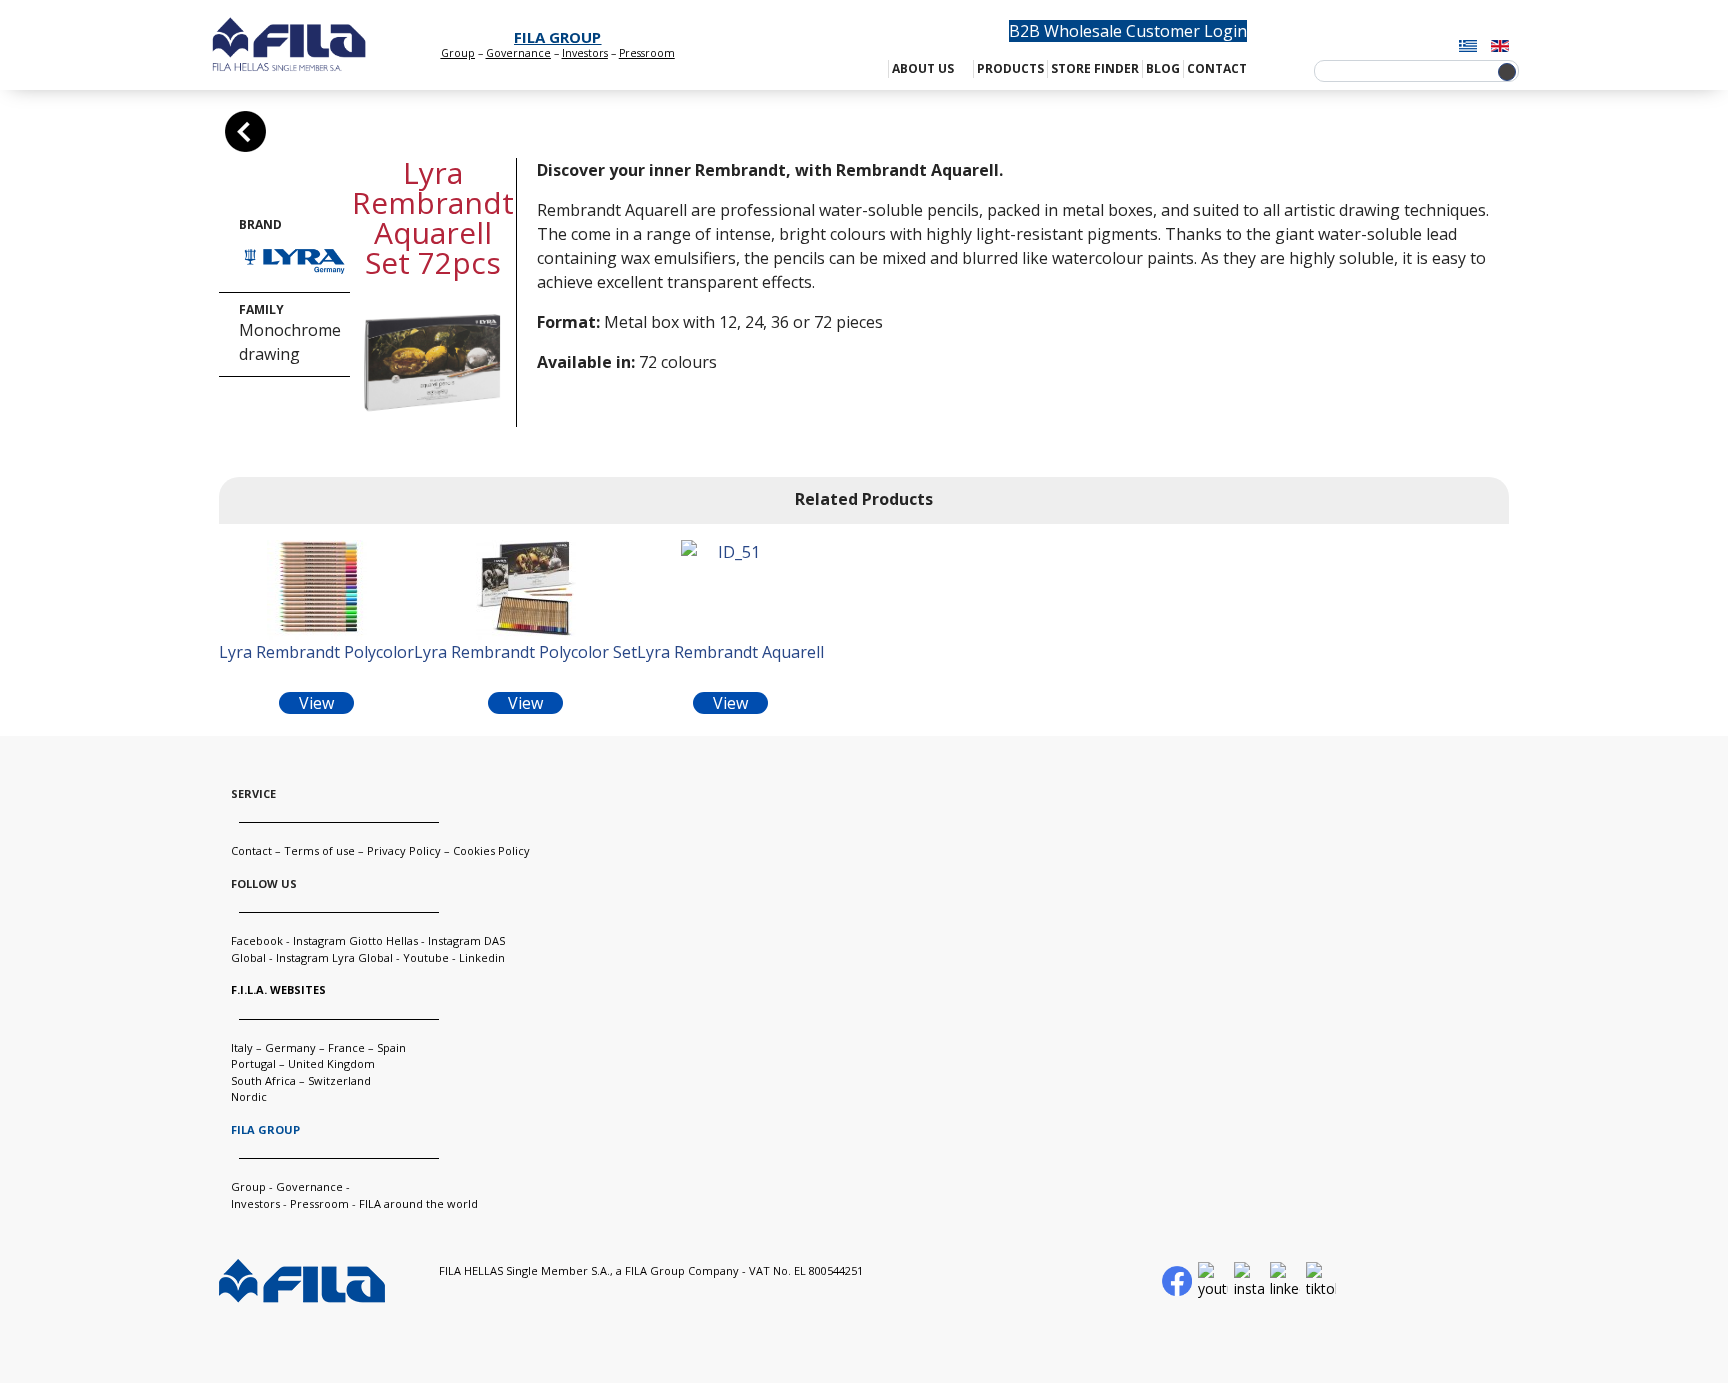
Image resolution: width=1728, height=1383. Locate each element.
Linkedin (482, 957)
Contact (251, 850)
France (346, 1047)
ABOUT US (923, 68)
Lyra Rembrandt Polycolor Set (525, 652)
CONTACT (1217, 68)
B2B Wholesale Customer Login (1128, 31)
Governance (518, 53)
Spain (391, 1047)
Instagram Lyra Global (334, 957)
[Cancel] (245, 131)
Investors (585, 53)
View (316, 703)
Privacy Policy (404, 850)
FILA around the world (418, 1203)
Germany (290, 1047)
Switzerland (339, 1080)
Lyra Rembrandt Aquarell (730, 652)
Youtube (426, 957)
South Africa (263, 1080)
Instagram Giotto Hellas (357, 940)
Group (458, 53)
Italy (242, 1047)
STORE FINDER (1095, 68)
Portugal (253, 1063)
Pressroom (319, 1203)
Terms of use (319, 850)
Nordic (249, 1096)
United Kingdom (331, 1063)
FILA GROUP (557, 37)
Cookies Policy (491, 850)
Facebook (257, 940)
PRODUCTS (1010, 68)
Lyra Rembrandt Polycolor (316, 652)
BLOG (1163, 68)
